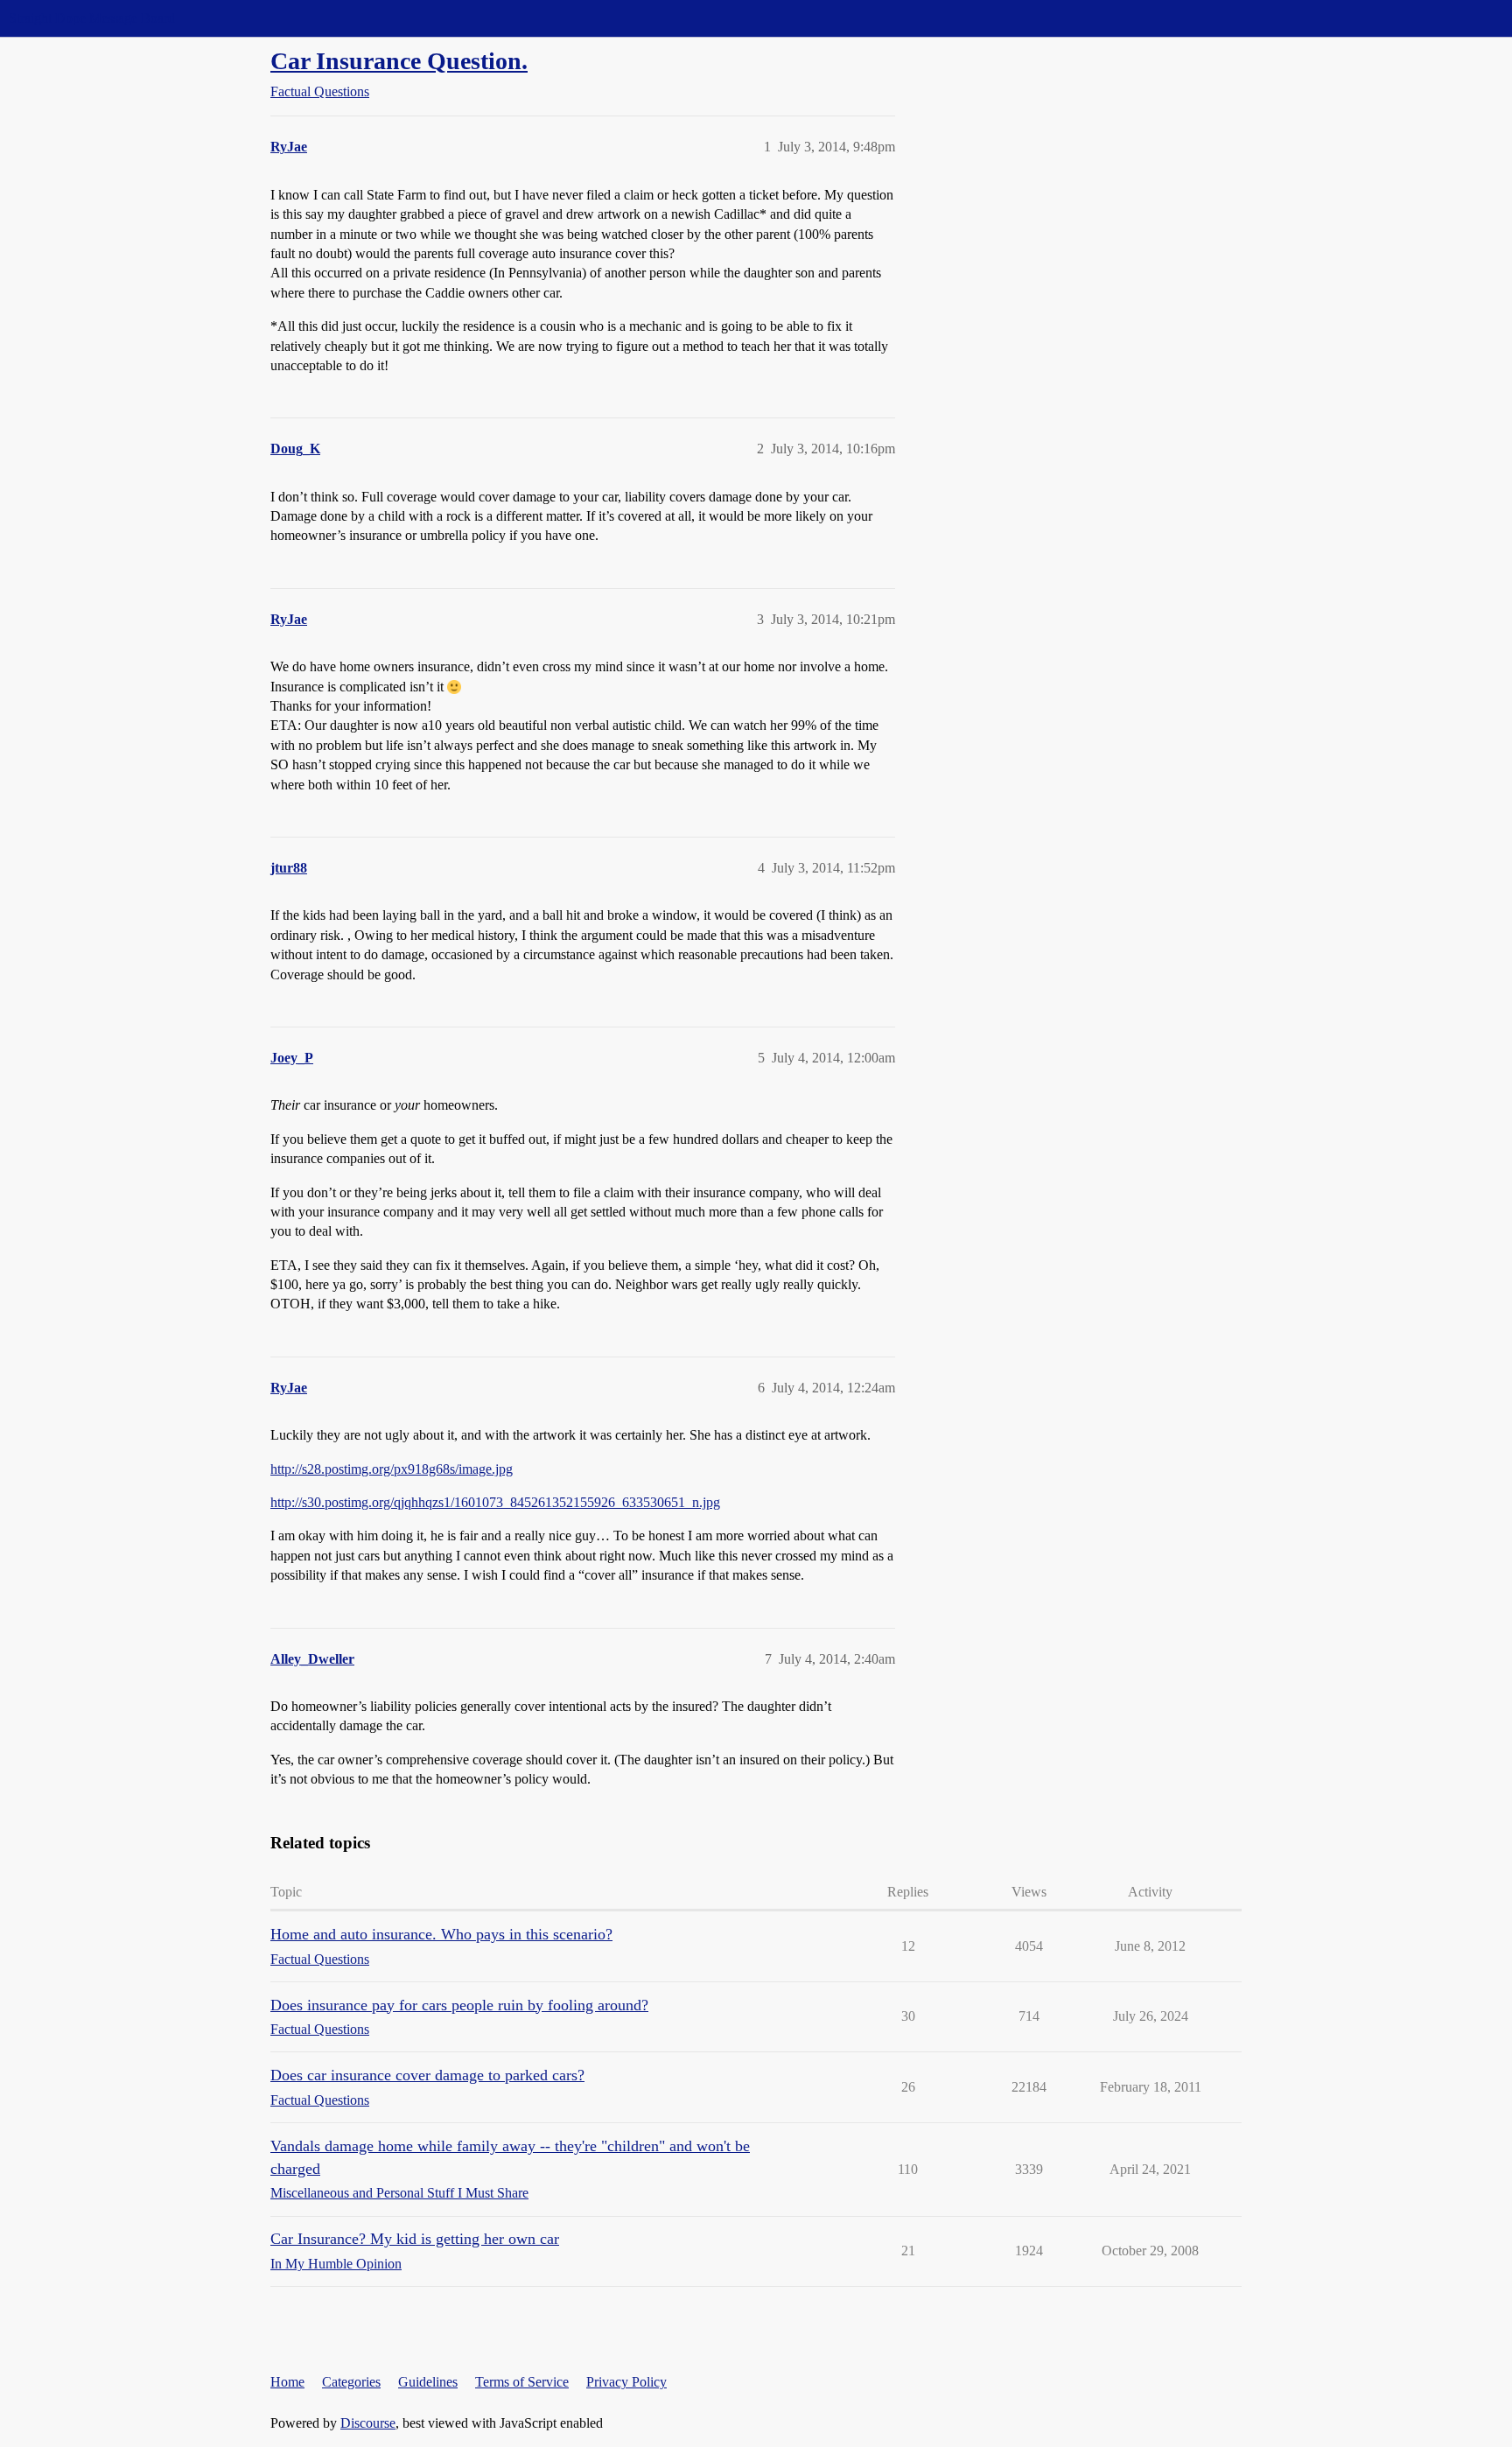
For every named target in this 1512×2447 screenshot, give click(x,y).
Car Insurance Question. (399, 61)
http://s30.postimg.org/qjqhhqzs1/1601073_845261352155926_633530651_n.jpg (495, 1502)
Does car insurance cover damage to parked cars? (427, 2075)
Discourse (368, 2423)
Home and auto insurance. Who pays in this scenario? (441, 1934)
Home (287, 2382)
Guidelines (428, 2382)
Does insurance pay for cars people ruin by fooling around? (459, 2005)
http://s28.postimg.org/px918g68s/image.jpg (392, 1469)
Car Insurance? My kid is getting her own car (415, 2239)
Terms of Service (522, 2382)
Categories (351, 2382)
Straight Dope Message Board (92, 18)
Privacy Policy (626, 2382)
